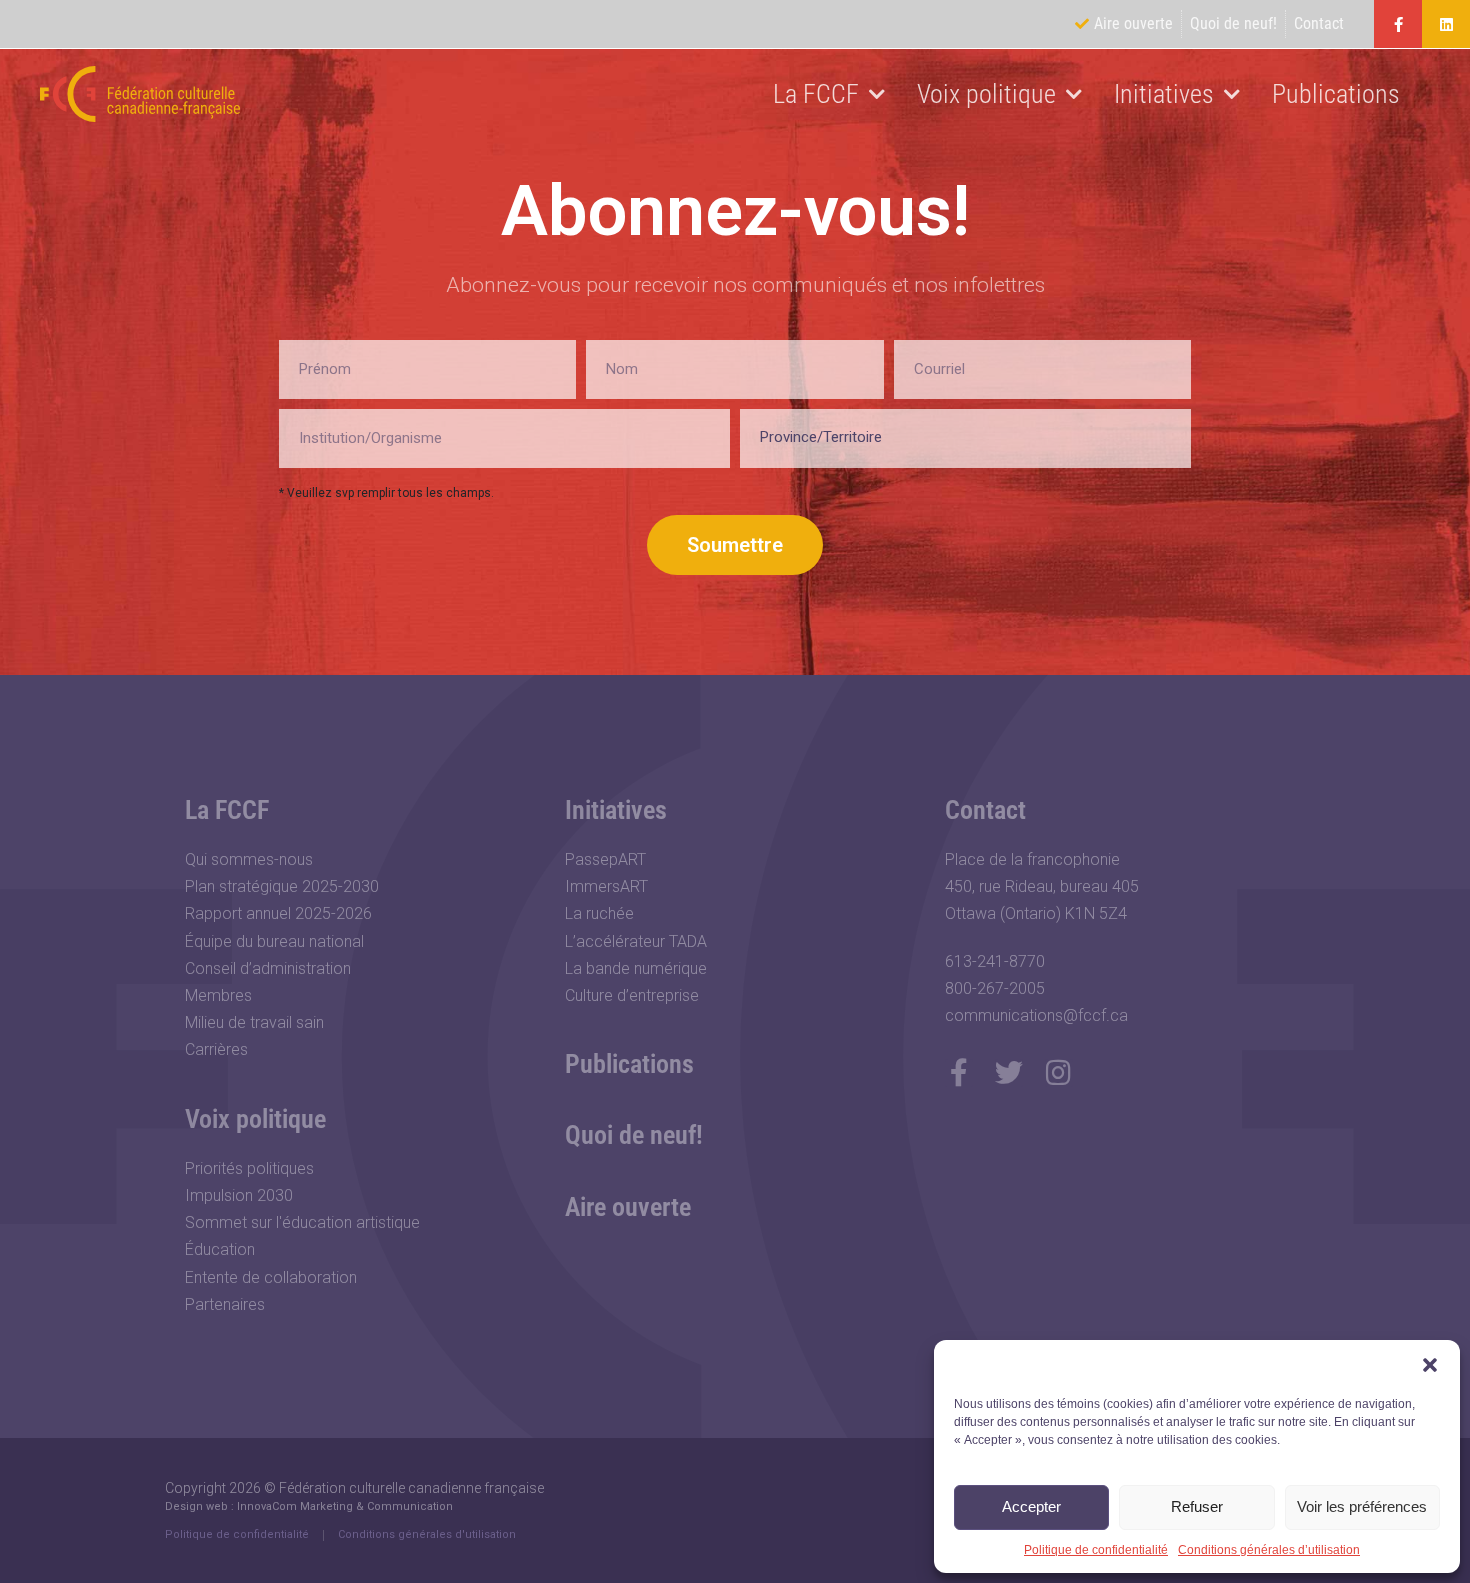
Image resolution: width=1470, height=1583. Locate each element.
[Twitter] (1009, 1073)
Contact (985, 810)
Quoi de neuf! (634, 1135)
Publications (1336, 94)
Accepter (1031, 1506)
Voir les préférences (1362, 1506)
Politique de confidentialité (1096, 1550)
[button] (1430, 1365)
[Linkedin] (1446, 24)
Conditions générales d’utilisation (1269, 1550)
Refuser (1197, 1506)
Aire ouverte (628, 1207)
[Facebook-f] (1398, 24)
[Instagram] (1059, 1073)
